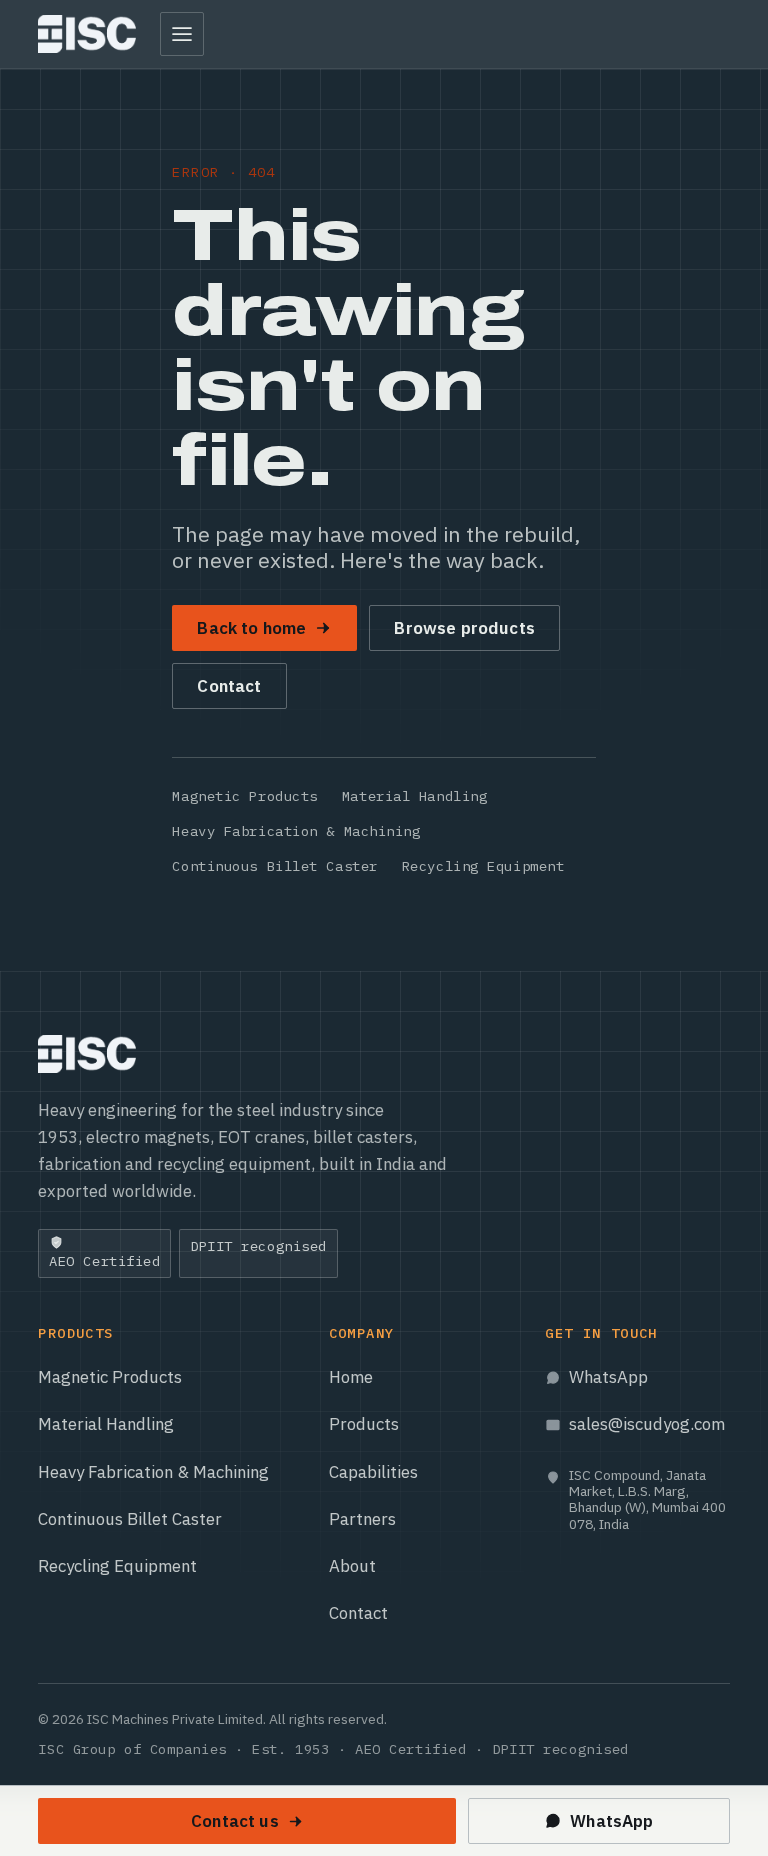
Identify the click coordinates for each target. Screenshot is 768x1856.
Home (351, 1377)
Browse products (464, 628)
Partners (362, 1519)
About (352, 1566)
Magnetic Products (245, 796)
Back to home (251, 628)
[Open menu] (182, 34)
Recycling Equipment (483, 866)
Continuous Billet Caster (274, 866)
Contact (229, 686)
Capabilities (373, 1472)
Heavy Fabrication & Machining (296, 831)
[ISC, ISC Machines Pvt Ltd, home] (86, 34)
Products (364, 1424)
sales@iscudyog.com (647, 1424)
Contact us (235, 1821)
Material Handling (415, 796)
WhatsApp (608, 1377)
